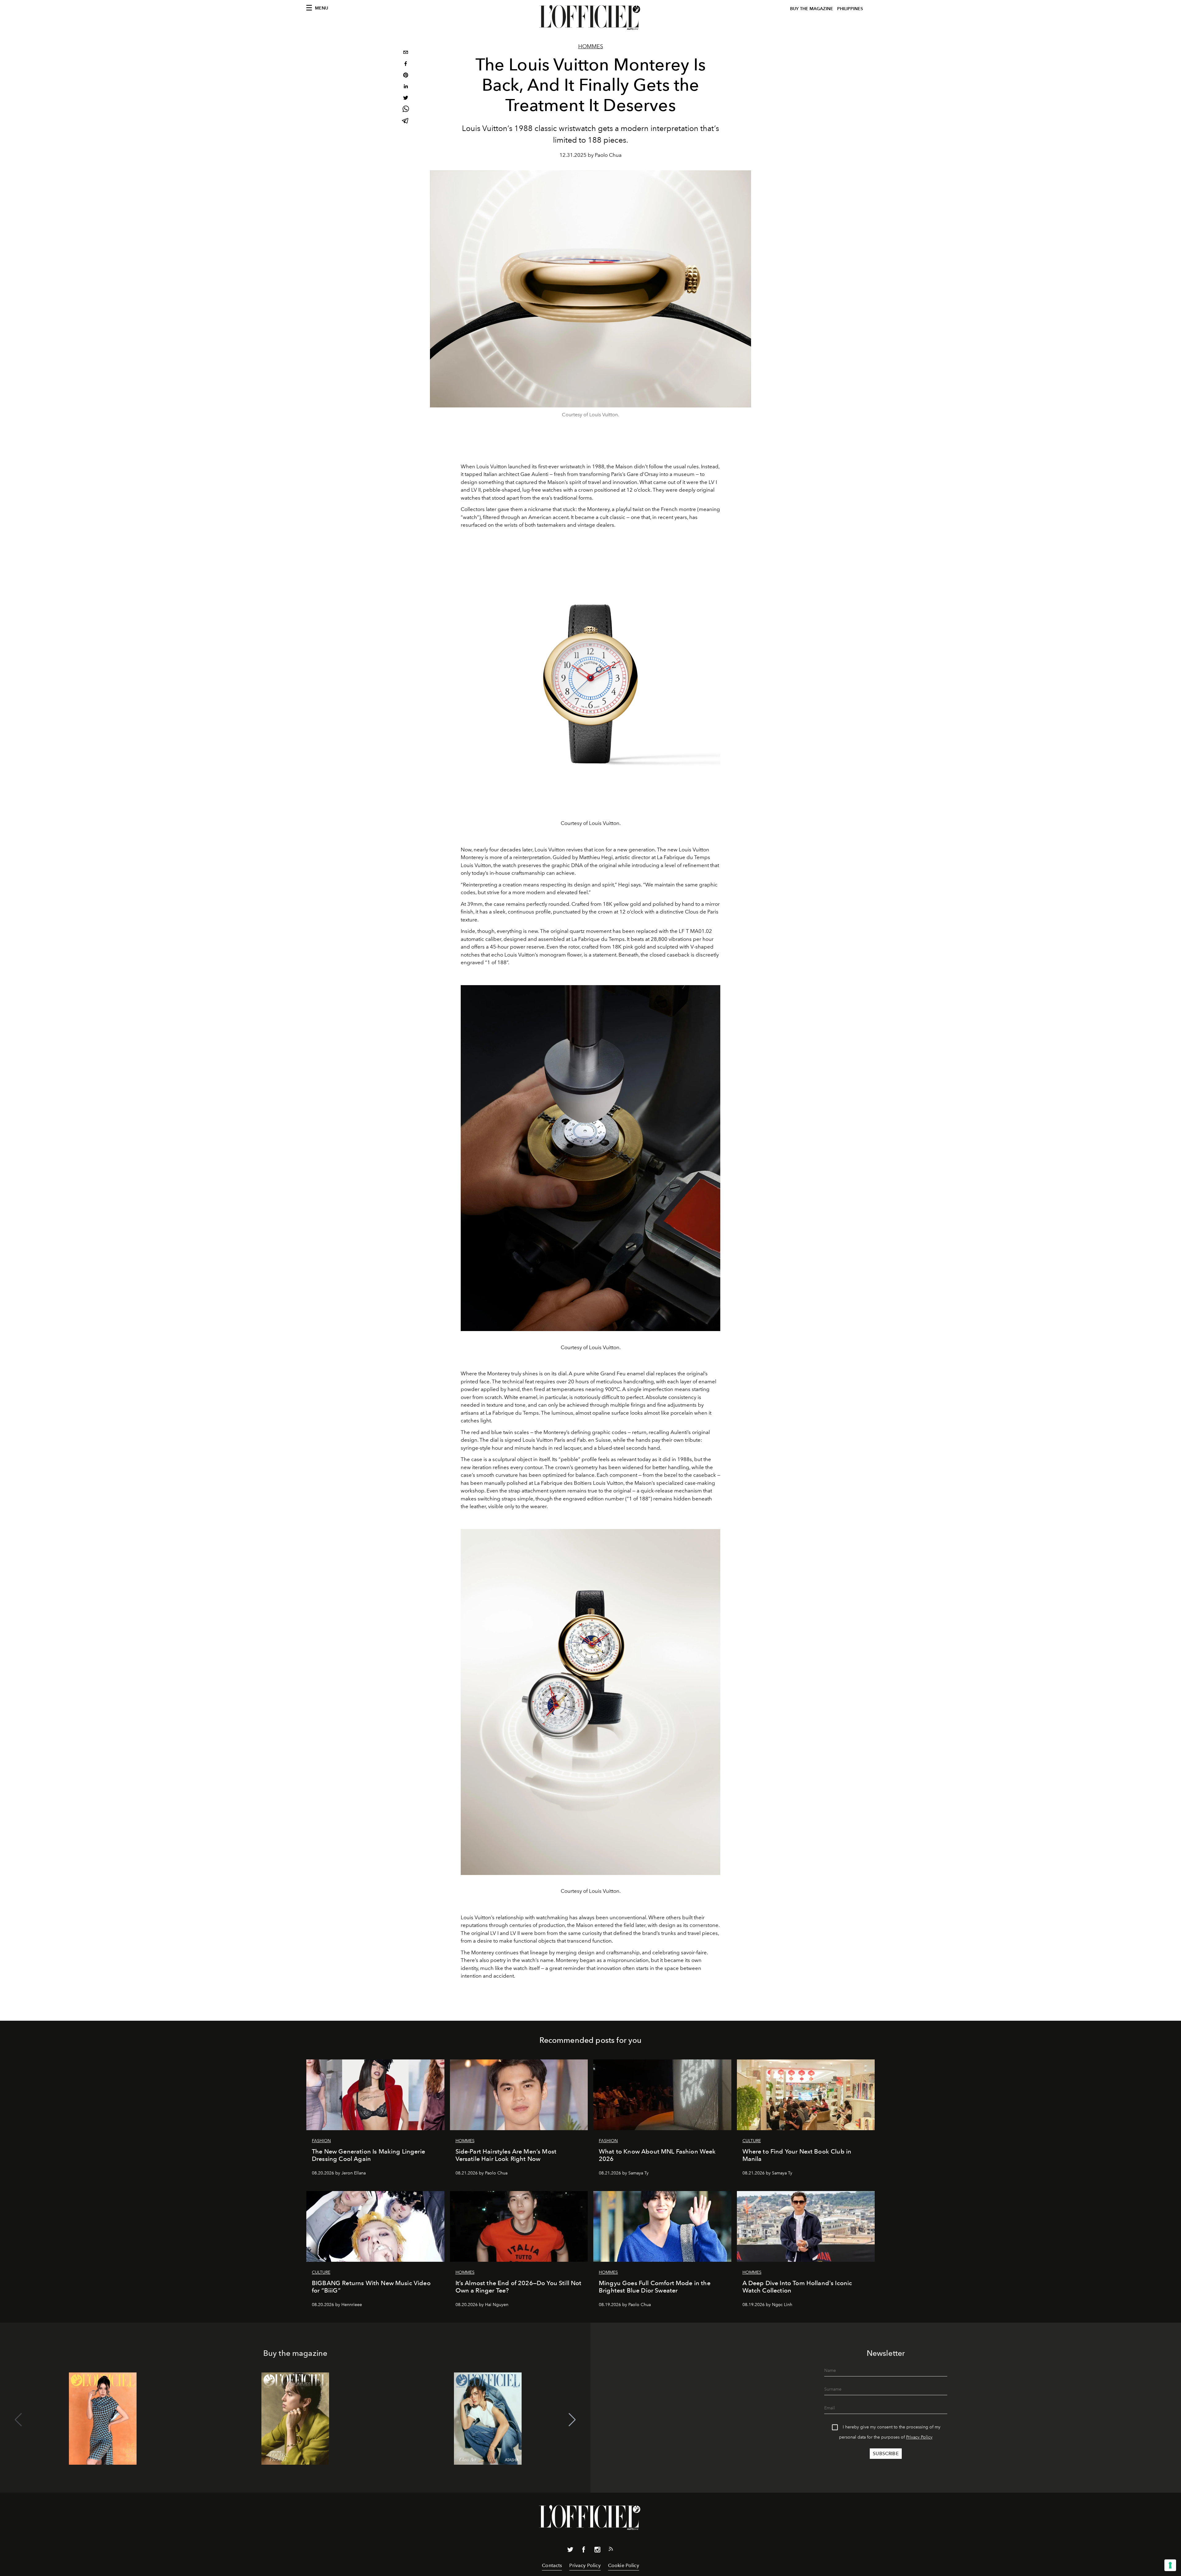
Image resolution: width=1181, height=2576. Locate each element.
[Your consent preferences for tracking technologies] (1170, 2565)
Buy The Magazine (812, 9)
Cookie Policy (624, 2565)
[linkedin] (406, 87)
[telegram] (406, 121)
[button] (572, 2420)
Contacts (552, 2565)
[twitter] (406, 99)
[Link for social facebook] (584, 2551)
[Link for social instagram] (597, 2551)
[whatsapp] (406, 110)
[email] (406, 53)
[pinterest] (406, 76)
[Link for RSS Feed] (611, 2550)
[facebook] (406, 64)
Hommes (591, 46)
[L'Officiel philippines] (590, 18)
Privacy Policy (919, 2437)
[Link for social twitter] (570, 2551)
